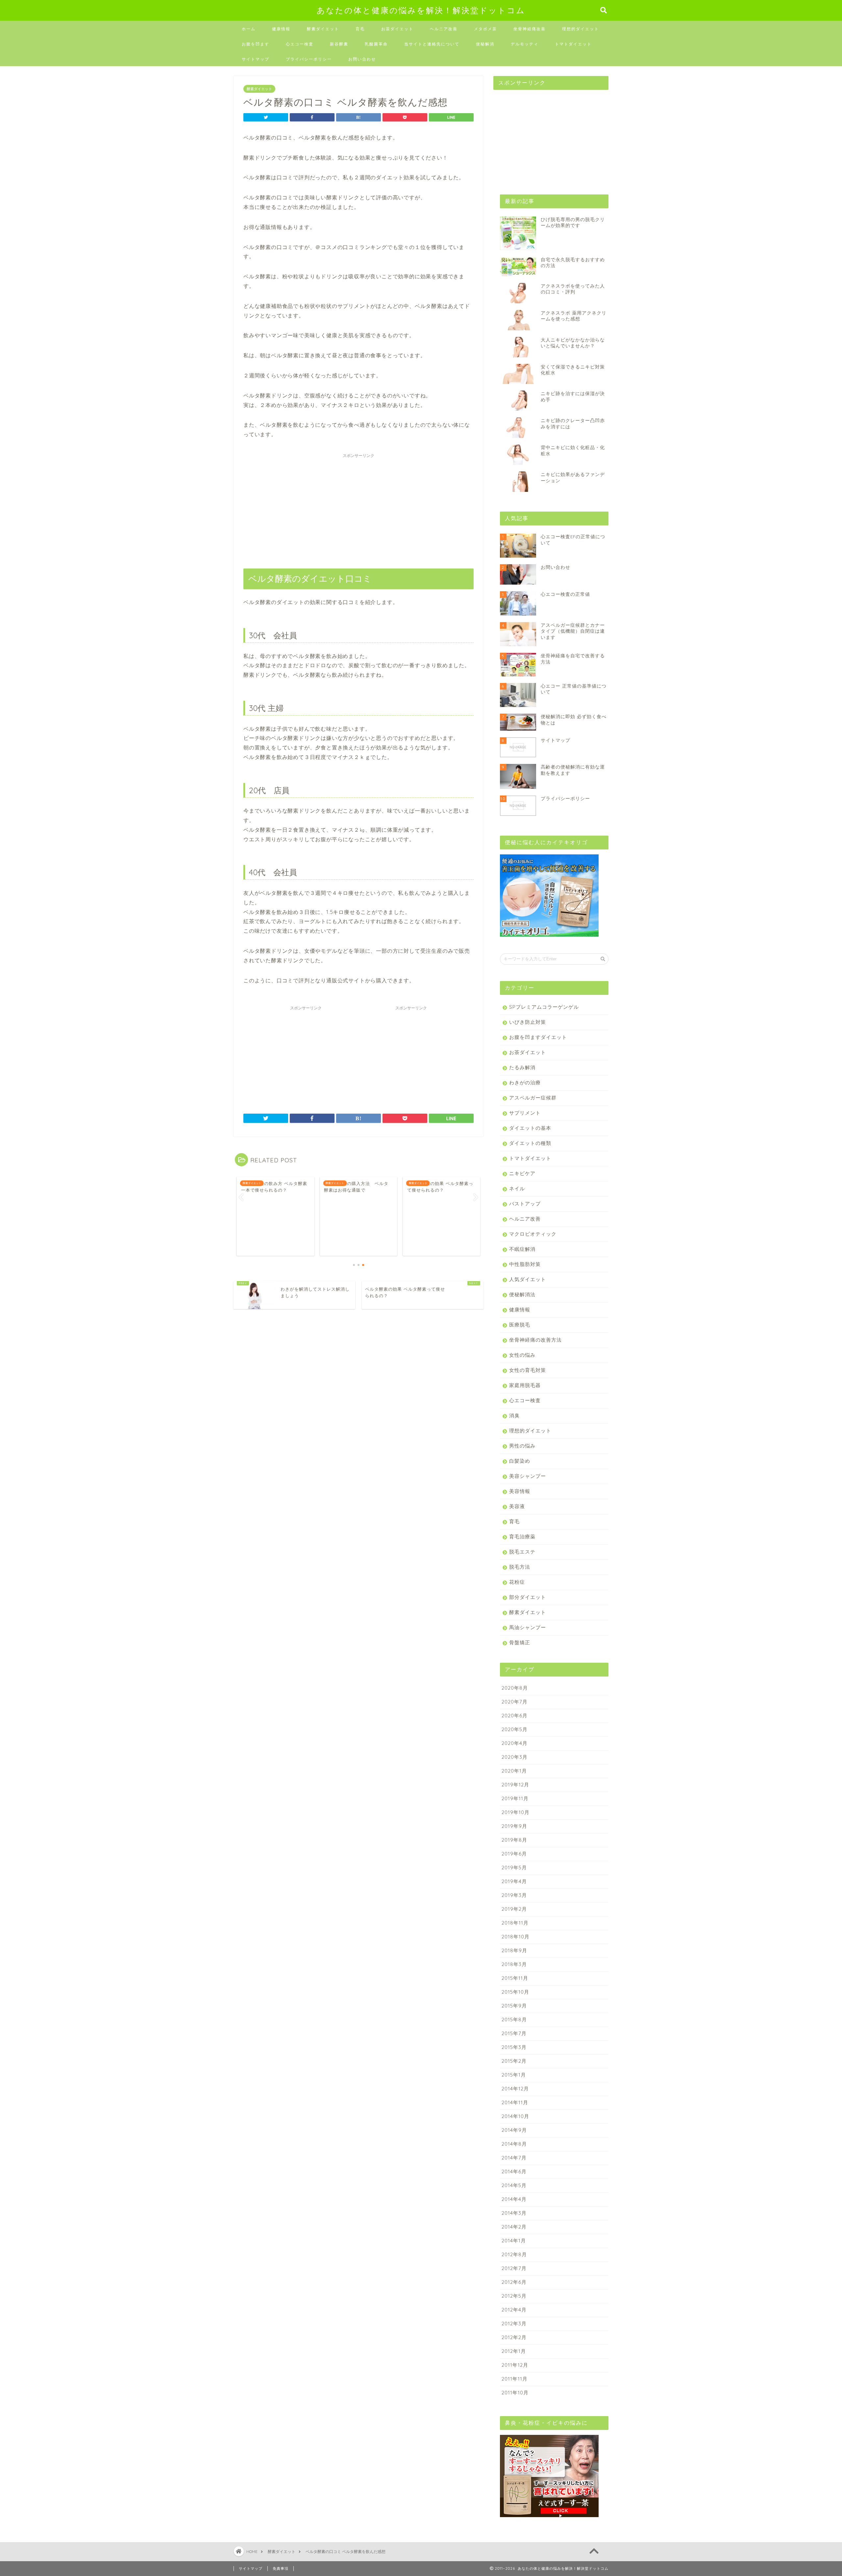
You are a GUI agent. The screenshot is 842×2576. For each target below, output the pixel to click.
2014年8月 (514, 2144)
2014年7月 (514, 2158)
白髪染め (520, 1461)
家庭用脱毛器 (525, 1385)
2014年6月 (514, 2172)
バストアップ (525, 1204)
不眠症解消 (522, 1249)
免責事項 (281, 2568)
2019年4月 (514, 1881)
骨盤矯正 (520, 1642)
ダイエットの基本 (530, 1128)
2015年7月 (514, 2033)
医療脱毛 (520, 1325)
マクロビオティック (533, 1234)
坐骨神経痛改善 (530, 29)
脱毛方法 (520, 1567)
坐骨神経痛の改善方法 (535, 1340)
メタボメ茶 (485, 29)
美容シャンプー (528, 1476)
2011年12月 (515, 2365)
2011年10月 (515, 2393)
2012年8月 (514, 2254)
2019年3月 (514, 1895)
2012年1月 (514, 2351)
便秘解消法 (522, 1294)
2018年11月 (515, 1923)
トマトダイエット (573, 44)
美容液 (517, 1506)
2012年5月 (514, 2296)
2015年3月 (514, 2047)
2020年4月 (515, 1743)
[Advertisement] (359, 507)
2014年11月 (515, 2102)
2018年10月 (516, 1937)
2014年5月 (514, 2185)
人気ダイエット (528, 1279)
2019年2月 (514, 1909)
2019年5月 (514, 1868)
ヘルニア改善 (444, 29)
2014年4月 (514, 2199)
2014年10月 (515, 2116)
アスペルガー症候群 (533, 1098)
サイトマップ (256, 59)
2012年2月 (514, 2337)
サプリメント (525, 1113)
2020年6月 (515, 1716)
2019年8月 (514, 1840)
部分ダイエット (528, 1597)
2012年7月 (514, 2268)
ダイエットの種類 (530, 1143)
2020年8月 (515, 1688)
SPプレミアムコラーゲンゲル (544, 1007)
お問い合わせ (362, 59)
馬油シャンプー (528, 1627)
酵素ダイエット (323, 29)
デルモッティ (525, 44)
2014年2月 (514, 2227)
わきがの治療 (525, 1083)
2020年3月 (515, 1757)
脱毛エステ (522, 1552)
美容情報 (520, 1491)
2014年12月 (515, 2089)
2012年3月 (514, 2323)
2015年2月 (514, 2061)
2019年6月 (514, 1854)
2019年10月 (516, 1812)
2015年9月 (514, 2006)
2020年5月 (515, 1729)
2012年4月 (514, 2310)
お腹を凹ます (256, 44)
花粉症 (517, 1582)
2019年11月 (515, 1798)
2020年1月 (514, 1771)
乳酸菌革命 (376, 44)
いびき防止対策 (528, 1022)
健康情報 (281, 29)
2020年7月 (515, 1702)
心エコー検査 (300, 44)
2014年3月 (514, 2213)
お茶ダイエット (397, 29)
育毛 (360, 29)
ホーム (249, 29)
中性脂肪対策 (525, 1264)
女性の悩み (522, 1355)
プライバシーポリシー (309, 59)
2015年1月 (514, 2075)
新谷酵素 (339, 44)
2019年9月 (514, 1826)
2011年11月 (515, 2379)
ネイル (517, 1188)
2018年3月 (514, 1964)
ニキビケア (522, 1173)
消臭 (514, 1415)
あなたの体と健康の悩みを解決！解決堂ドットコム (421, 10)
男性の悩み (522, 1446)
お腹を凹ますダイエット (538, 1037)
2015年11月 (515, 1978)
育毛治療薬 (522, 1537)
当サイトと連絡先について (432, 44)
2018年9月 (514, 1950)
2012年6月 (514, 2282)
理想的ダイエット (581, 29)
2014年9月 (514, 2130)
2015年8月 (514, 2020)
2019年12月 (515, 1785)
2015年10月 (515, 1992)
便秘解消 (485, 44)
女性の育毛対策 (528, 1370)
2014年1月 (514, 2241)
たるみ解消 (522, 1067)
